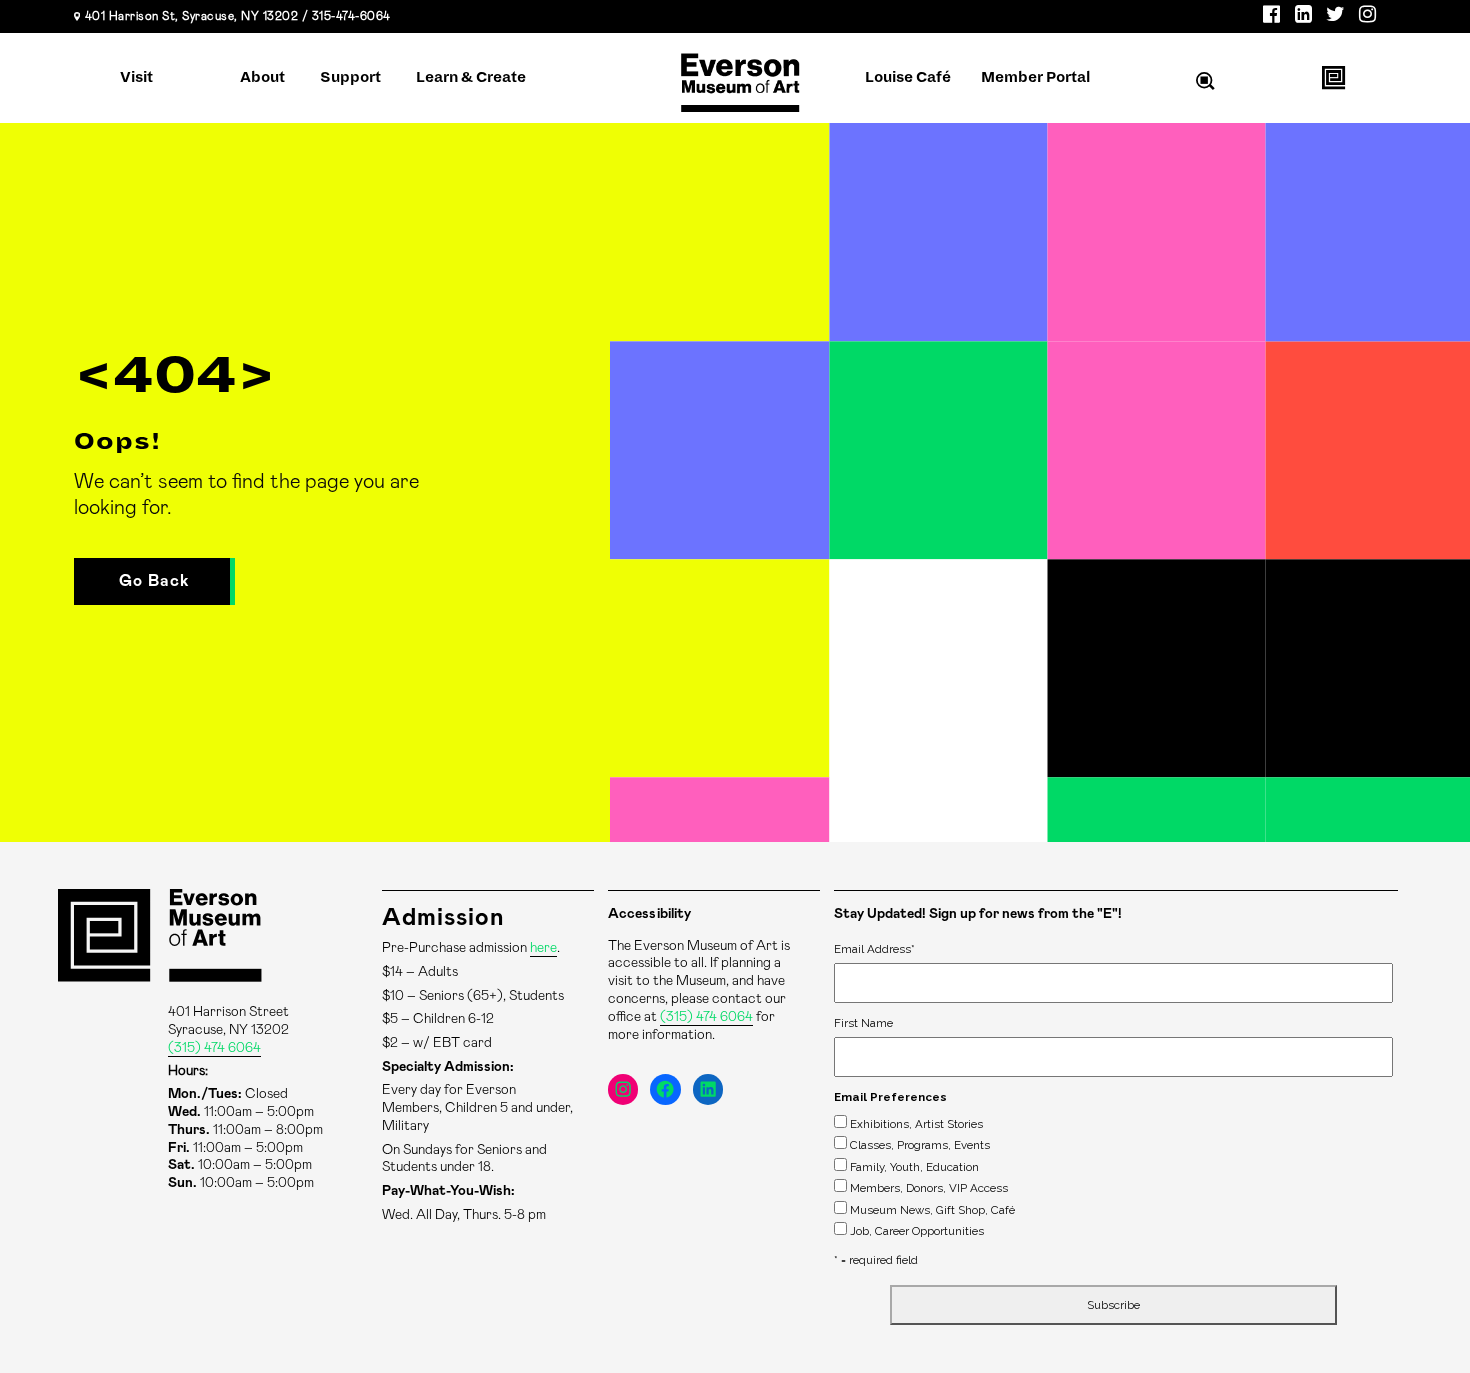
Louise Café (908, 77)
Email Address (874, 949)
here (543, 948)
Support (350, 77)
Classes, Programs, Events (920, 1145)
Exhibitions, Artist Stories (916, 1124)
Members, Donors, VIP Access (929, 1188)
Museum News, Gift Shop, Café (932, 1210)
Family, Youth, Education (914, 1167)
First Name (863, 1023)
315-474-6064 (351, 16)
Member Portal (1035, 77)
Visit (136, 77)
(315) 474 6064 (214, 1048)
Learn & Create (471, 77)
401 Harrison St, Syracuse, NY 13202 (192, 16)
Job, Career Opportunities (917, 1231)
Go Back (154, 581)
